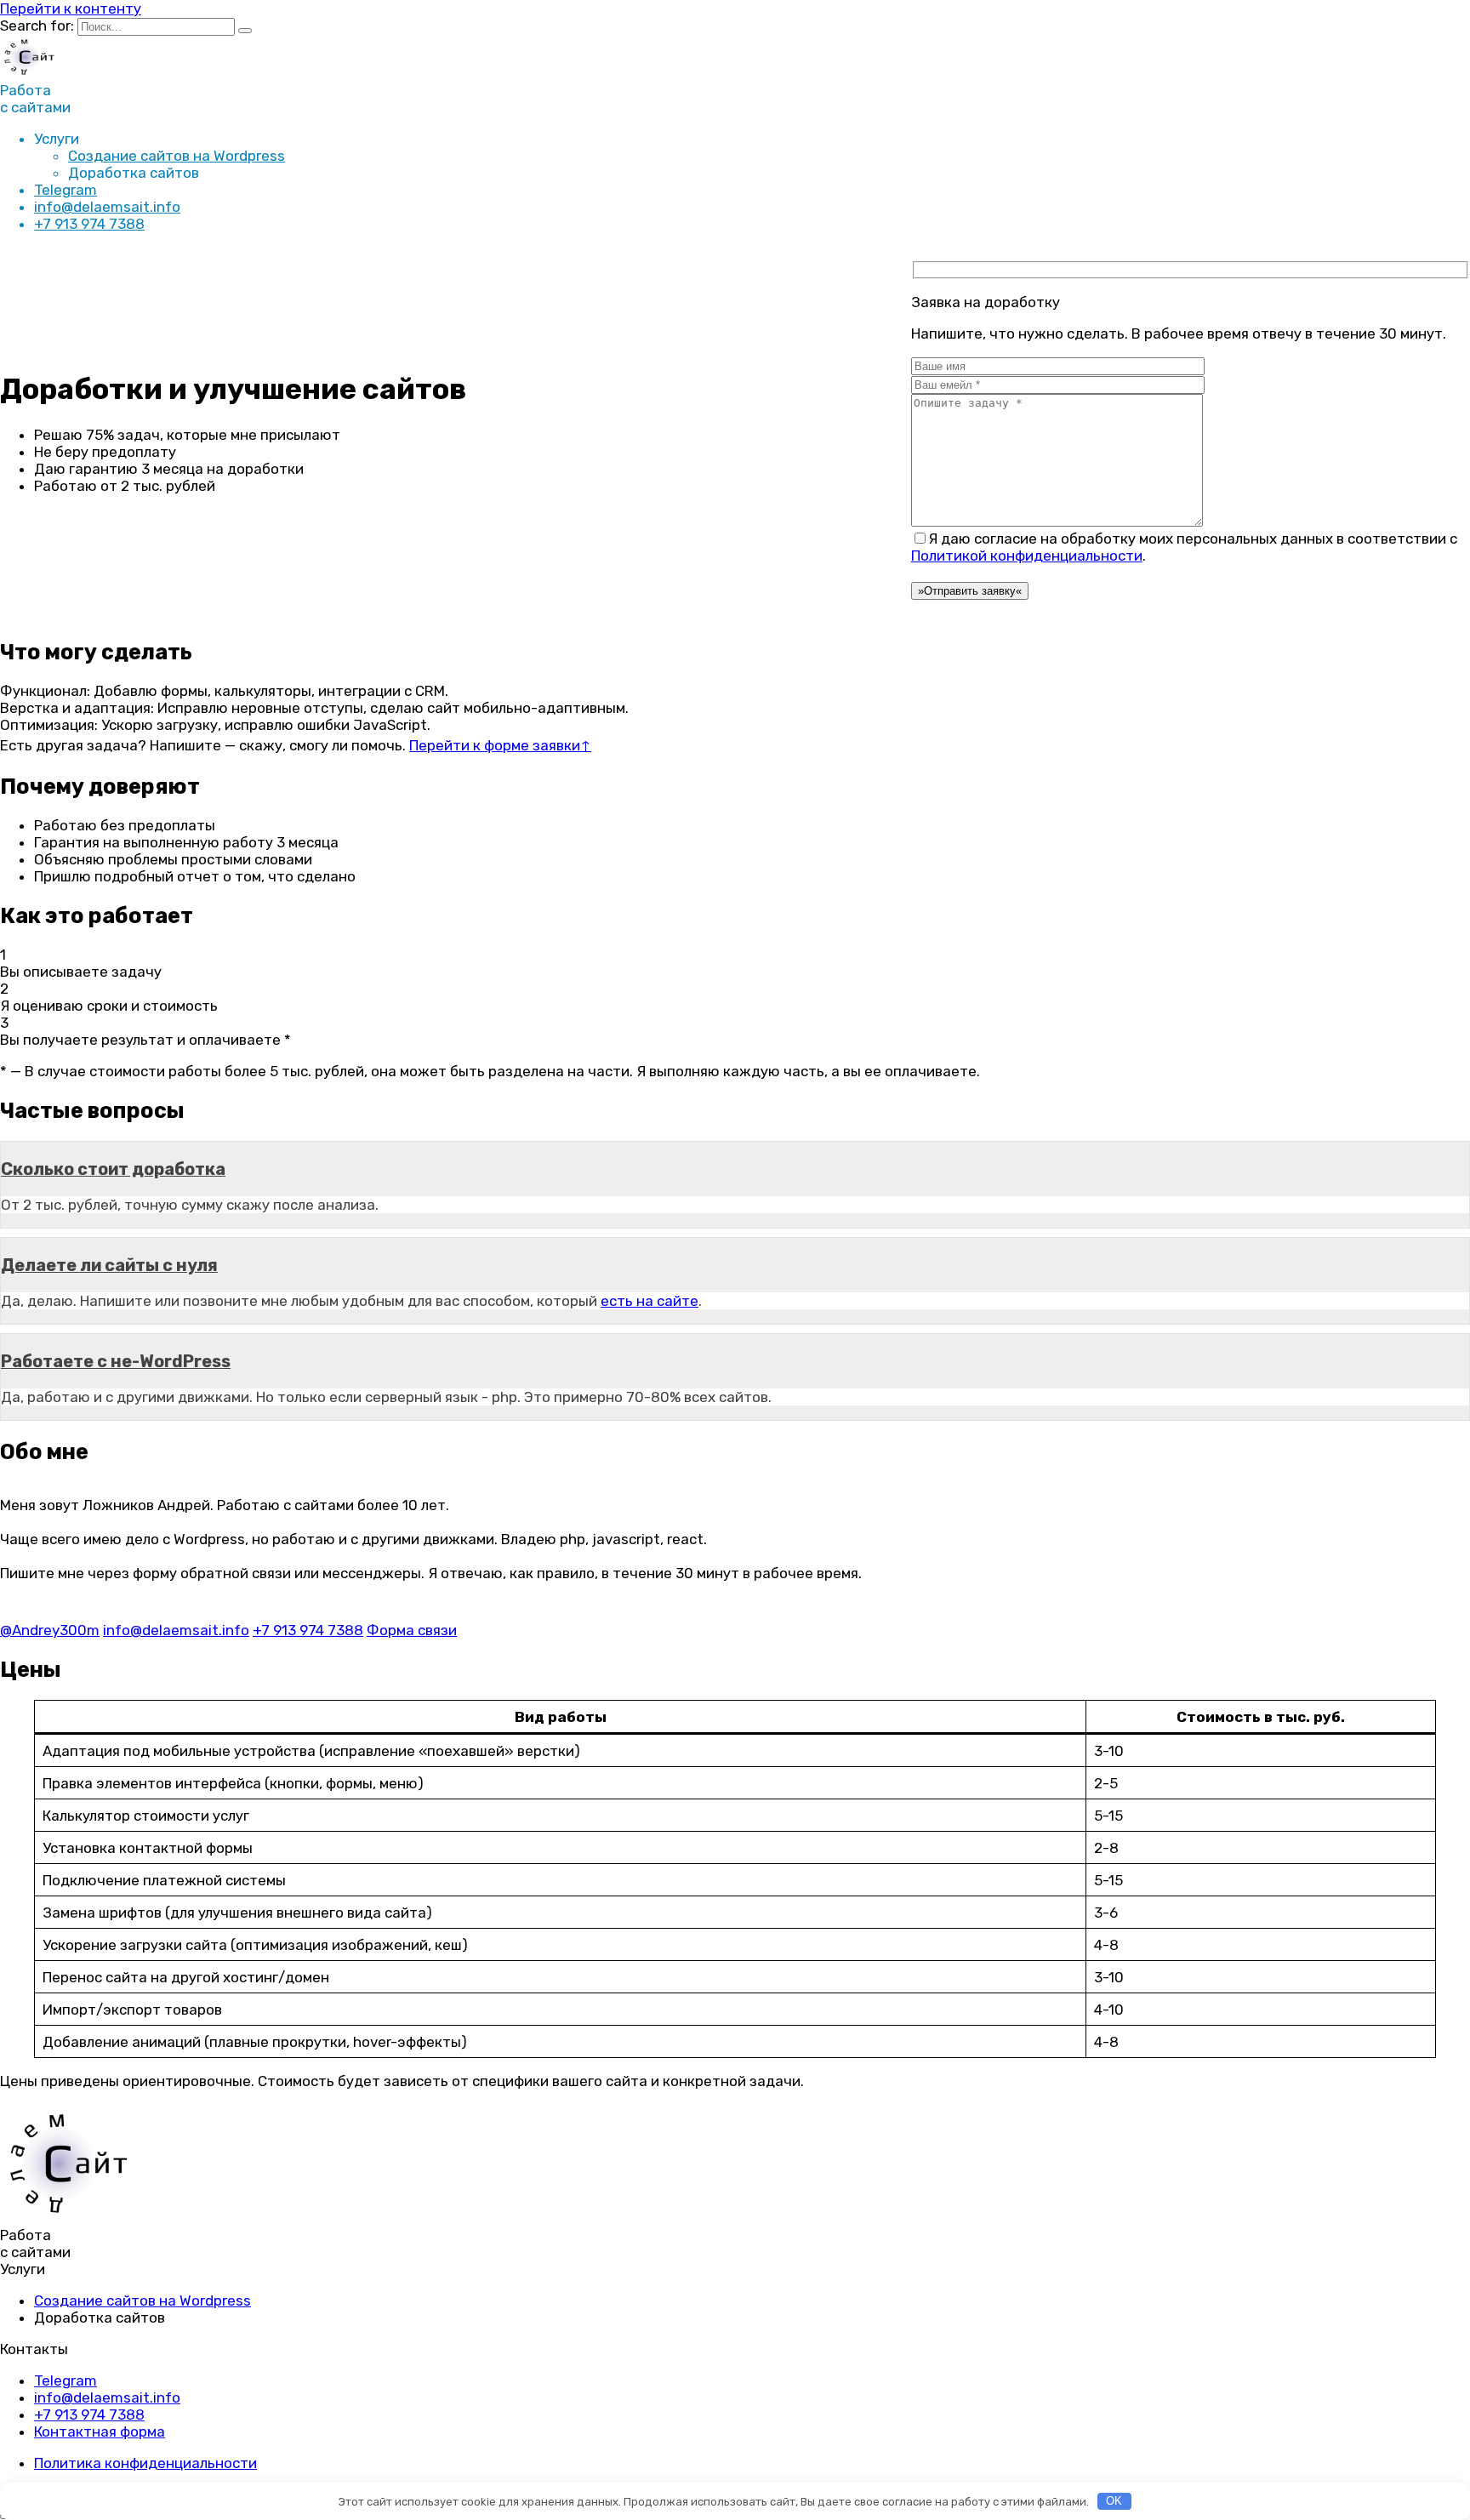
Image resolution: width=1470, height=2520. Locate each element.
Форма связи (412, 1630)
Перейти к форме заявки (500, 745)
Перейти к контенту (71, 9)
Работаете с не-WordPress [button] (116, 1361)
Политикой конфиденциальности (1027, 556)
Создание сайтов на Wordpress (177, 156)
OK (1114, 2501)
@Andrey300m (50, 1630)
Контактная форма (100, 2432)
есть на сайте (650, 1301)
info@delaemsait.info (107, 207)
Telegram (66, 190)
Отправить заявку (970, 591)
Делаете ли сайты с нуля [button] (109, 1265)
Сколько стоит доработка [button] (113, 1169)
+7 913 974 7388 (89, 224)
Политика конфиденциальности (145, 2463)
